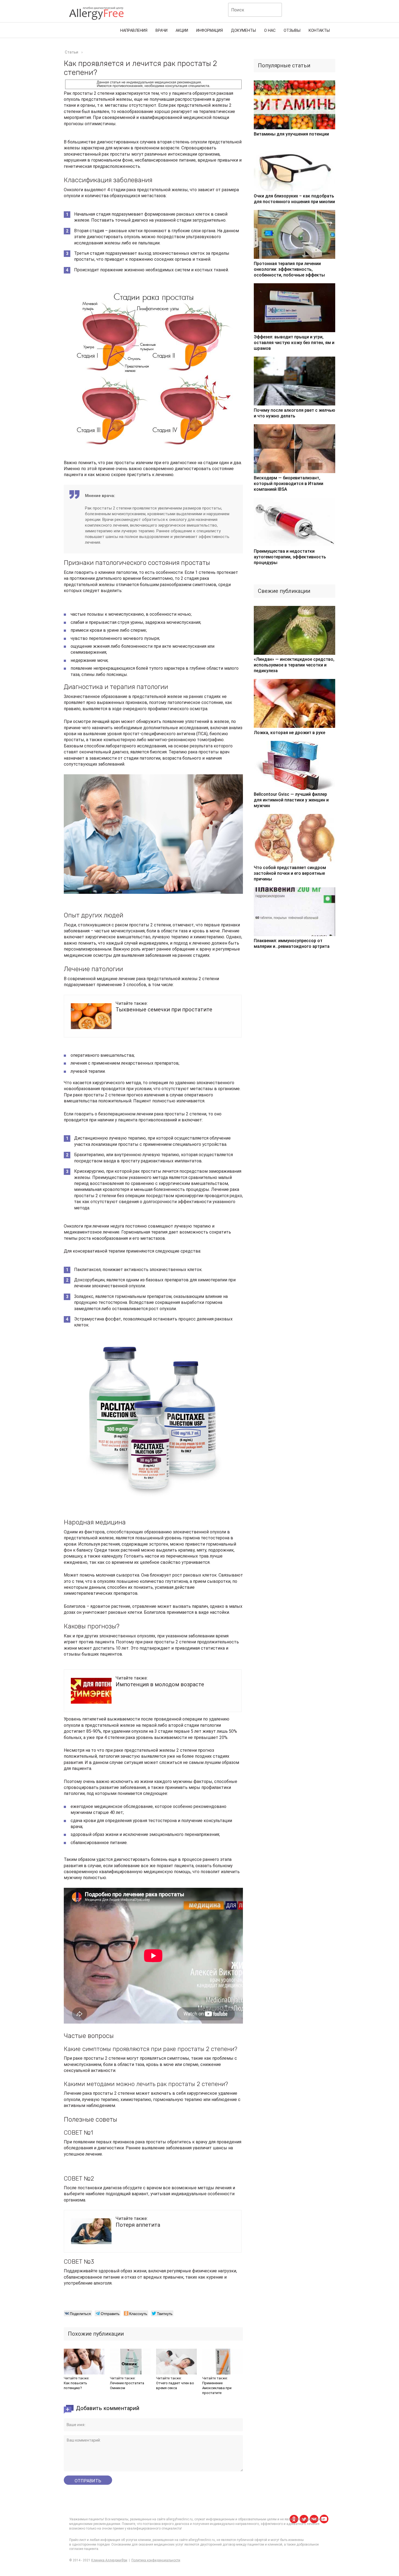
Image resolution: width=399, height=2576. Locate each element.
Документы (243, 31)
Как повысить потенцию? (75, 2385)
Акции (182, 31)
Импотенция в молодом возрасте (160, 1684)
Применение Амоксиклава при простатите (217, 2388)
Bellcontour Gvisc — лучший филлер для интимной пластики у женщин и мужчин (291, 800)
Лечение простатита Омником (127, 2385)
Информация (210, 31)
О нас (270, 31)
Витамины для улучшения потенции (291, 134)
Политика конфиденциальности (156, 2560)
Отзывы (292, 31)
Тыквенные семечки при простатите (164, 1009)
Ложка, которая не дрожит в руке (289, 733)
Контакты (319, 31)
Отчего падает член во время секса (175, 2385)
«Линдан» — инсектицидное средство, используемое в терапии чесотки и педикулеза (294, 665)
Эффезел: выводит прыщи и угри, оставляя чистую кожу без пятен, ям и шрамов (294, 343)
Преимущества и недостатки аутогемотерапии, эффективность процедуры (290, 557)
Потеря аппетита (138, 2225)
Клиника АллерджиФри (109, 2560)
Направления (134, 31)
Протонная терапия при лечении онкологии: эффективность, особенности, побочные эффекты (289, 269)
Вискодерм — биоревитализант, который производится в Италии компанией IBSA (289, 484)
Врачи (161, 31)
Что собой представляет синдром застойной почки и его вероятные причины (290, 873)
